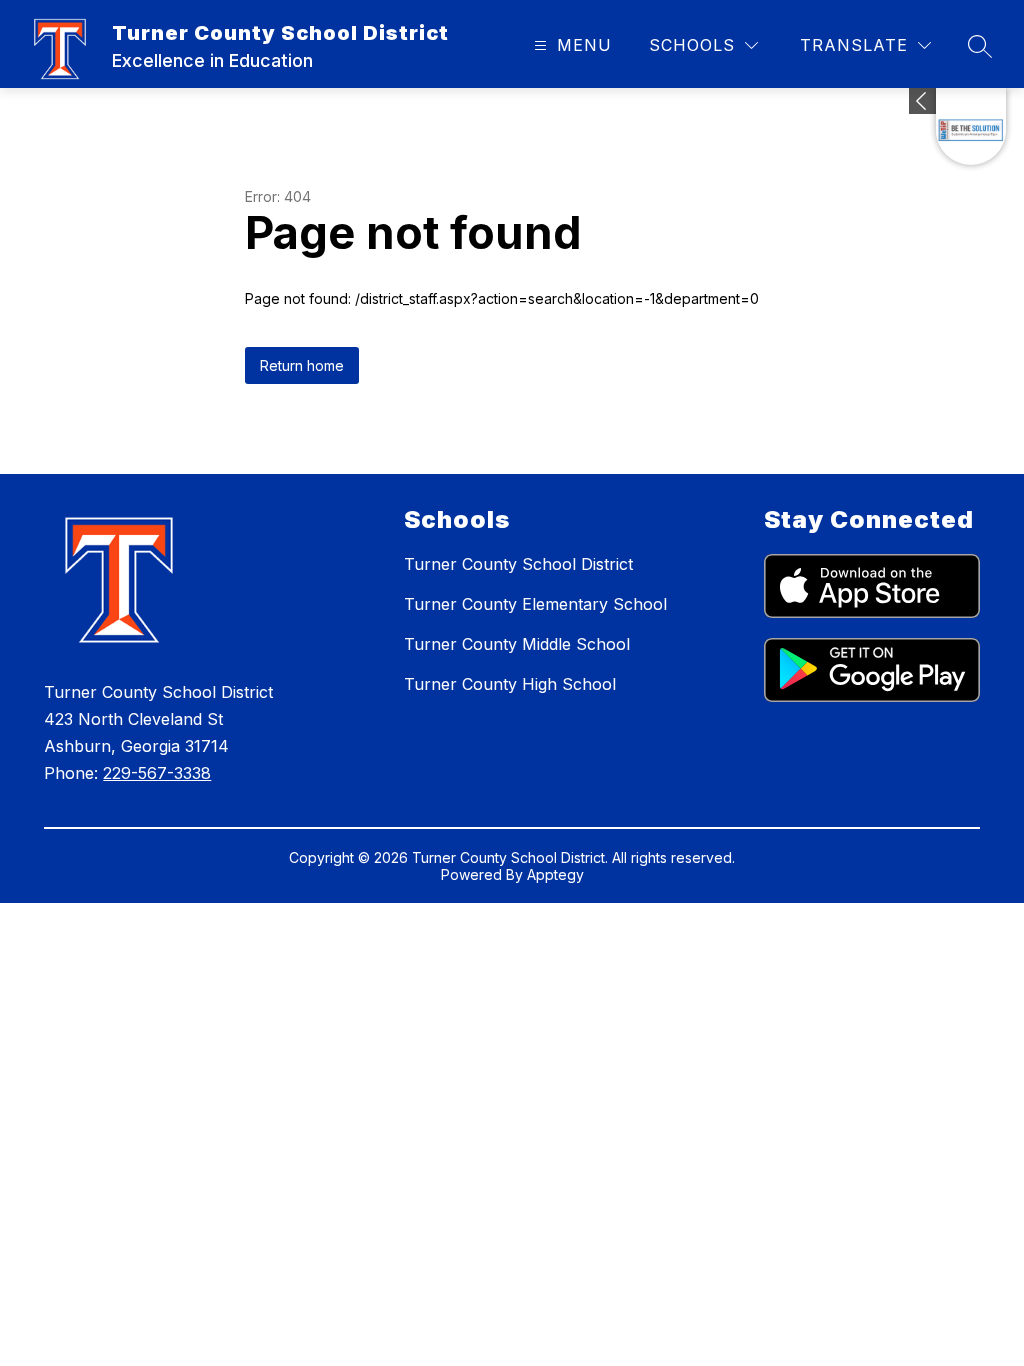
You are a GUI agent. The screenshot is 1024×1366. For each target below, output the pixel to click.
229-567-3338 (157, 773)
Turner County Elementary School (535, 604)
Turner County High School (510, 684)
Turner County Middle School (517, 644)
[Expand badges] (922, 101)
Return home (302, 365)
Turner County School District (518, 564)
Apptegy (555, 874)
